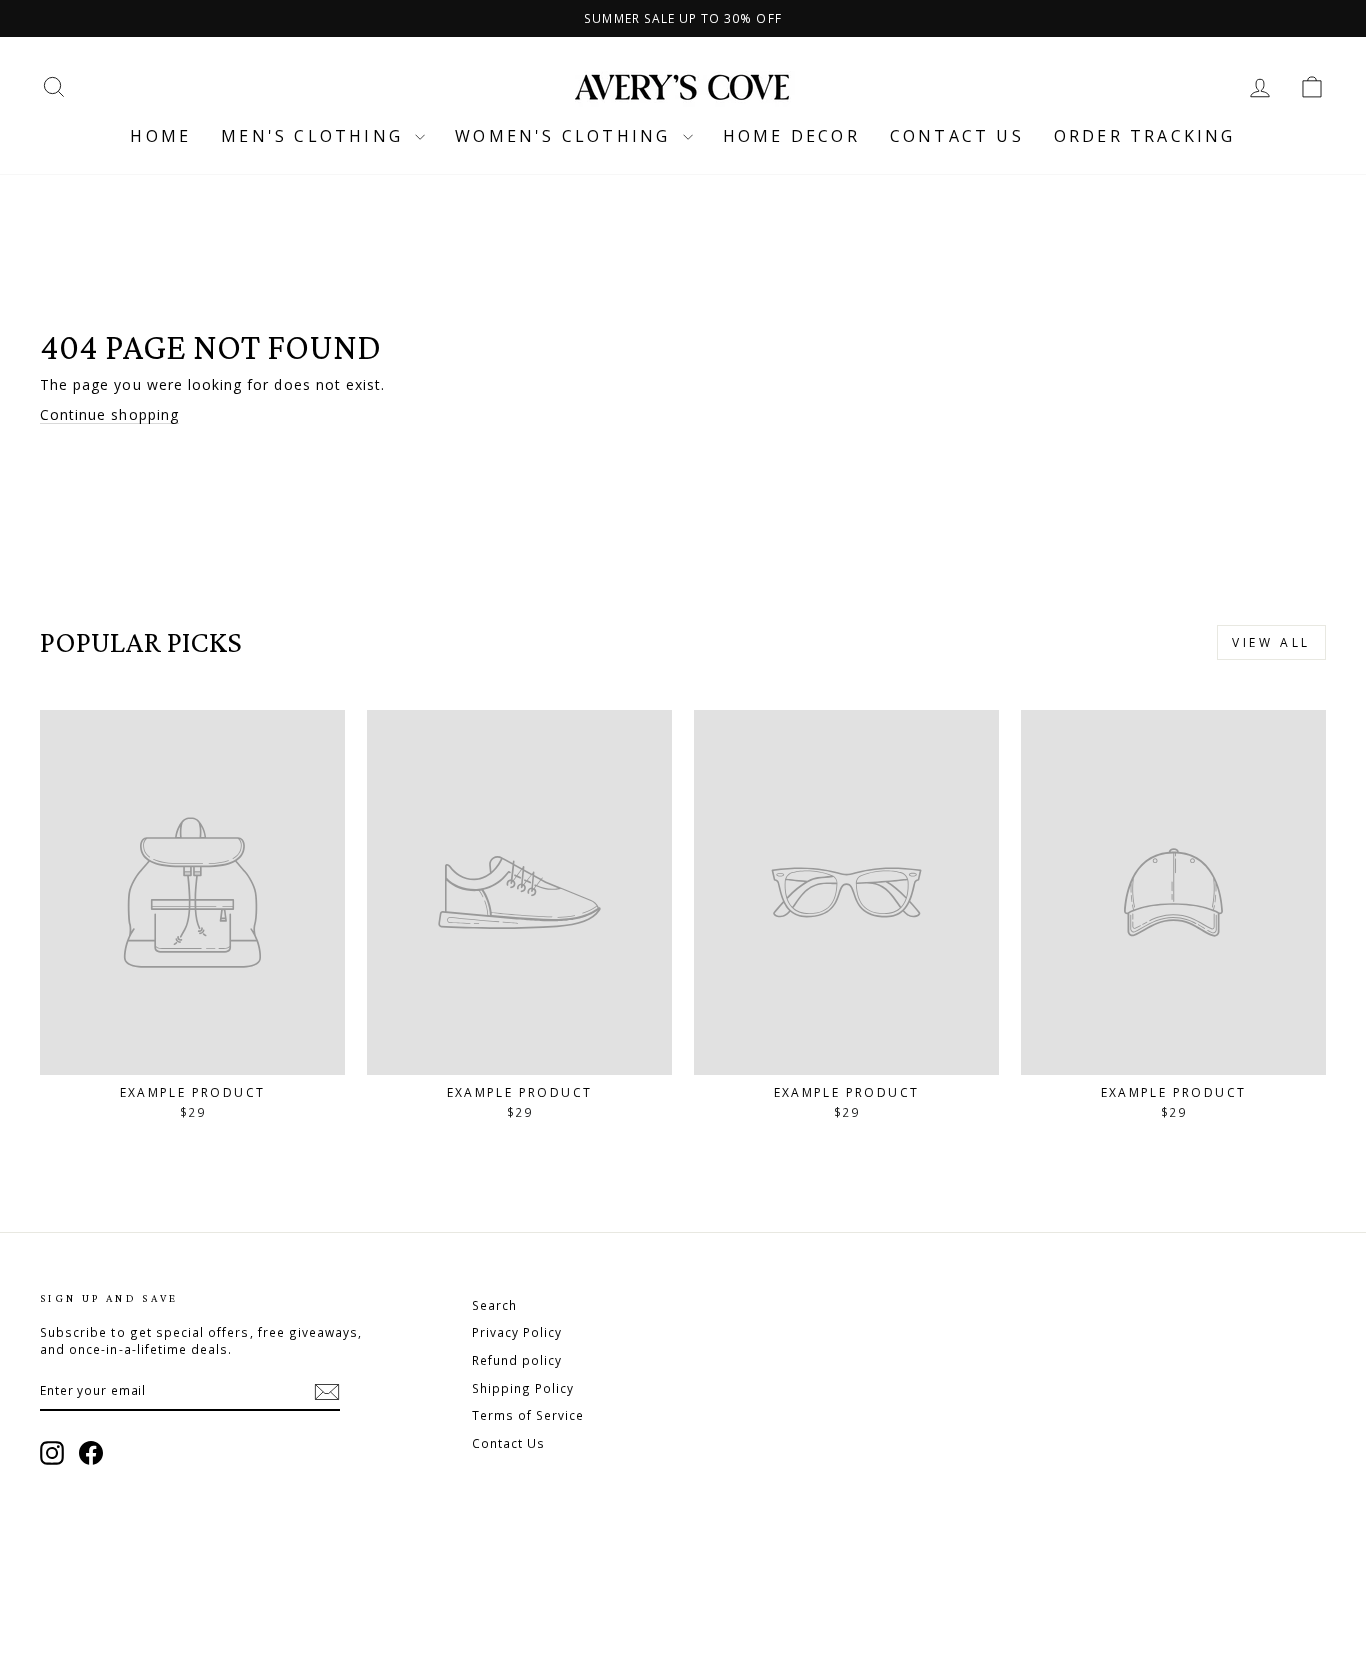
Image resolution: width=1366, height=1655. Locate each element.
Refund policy (517, 1360)
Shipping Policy (523, 1388)
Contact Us (509, 1443)
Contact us (957, 136)
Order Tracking (1145, 136)
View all (1271, 642)
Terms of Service (528, 1415)
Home (160, 136)
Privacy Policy (517, 1332)
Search (494, 1305)
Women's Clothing (566, 136)
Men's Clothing (315, 136)
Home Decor (791, 136)
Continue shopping (109, 414)
